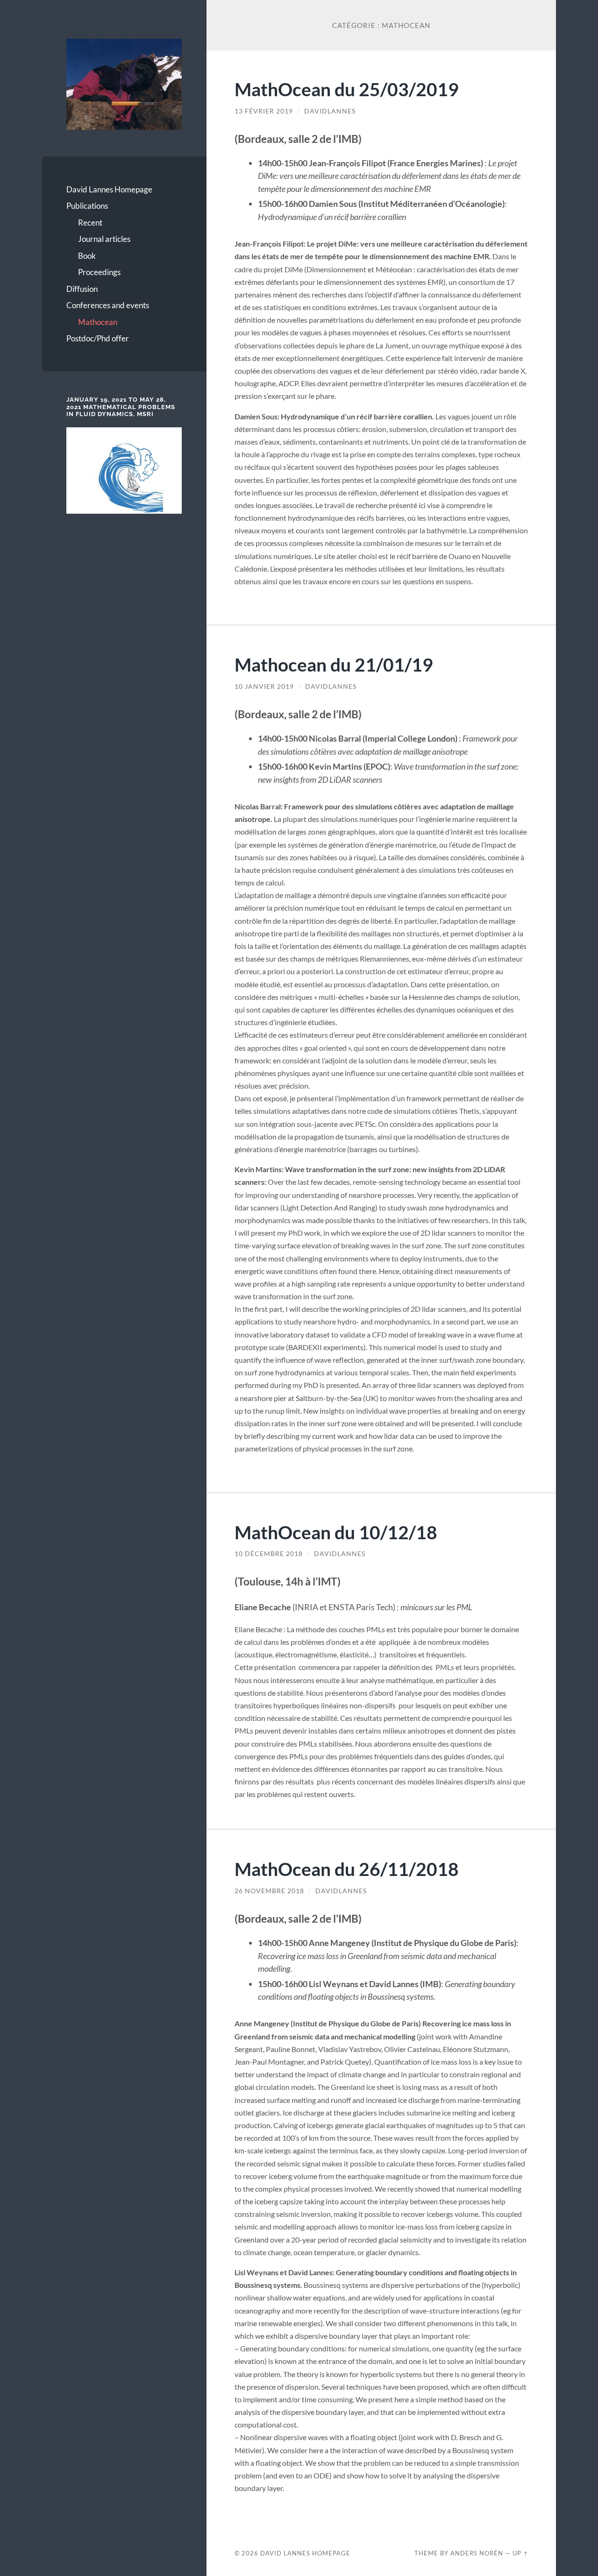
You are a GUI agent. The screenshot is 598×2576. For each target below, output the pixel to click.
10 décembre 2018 (269, 1554)
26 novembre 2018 (269, 1891)
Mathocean (98, 322)
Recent (90, 223)
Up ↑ (520, 2553)
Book (87, 256)
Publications (87, 206)
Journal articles (104, 239)
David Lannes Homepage (109, 189)
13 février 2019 (264, 111)
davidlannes (330, 111)
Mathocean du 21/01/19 (334, 664)
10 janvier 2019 (264, 686)
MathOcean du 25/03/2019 (347, 89)
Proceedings (99, 272)
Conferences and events (108, 305)
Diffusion (82, 289)
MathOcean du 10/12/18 (336, 1532)
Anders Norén (477, 2553)
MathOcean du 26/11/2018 (347, 1869)
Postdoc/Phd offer (98, 338)
